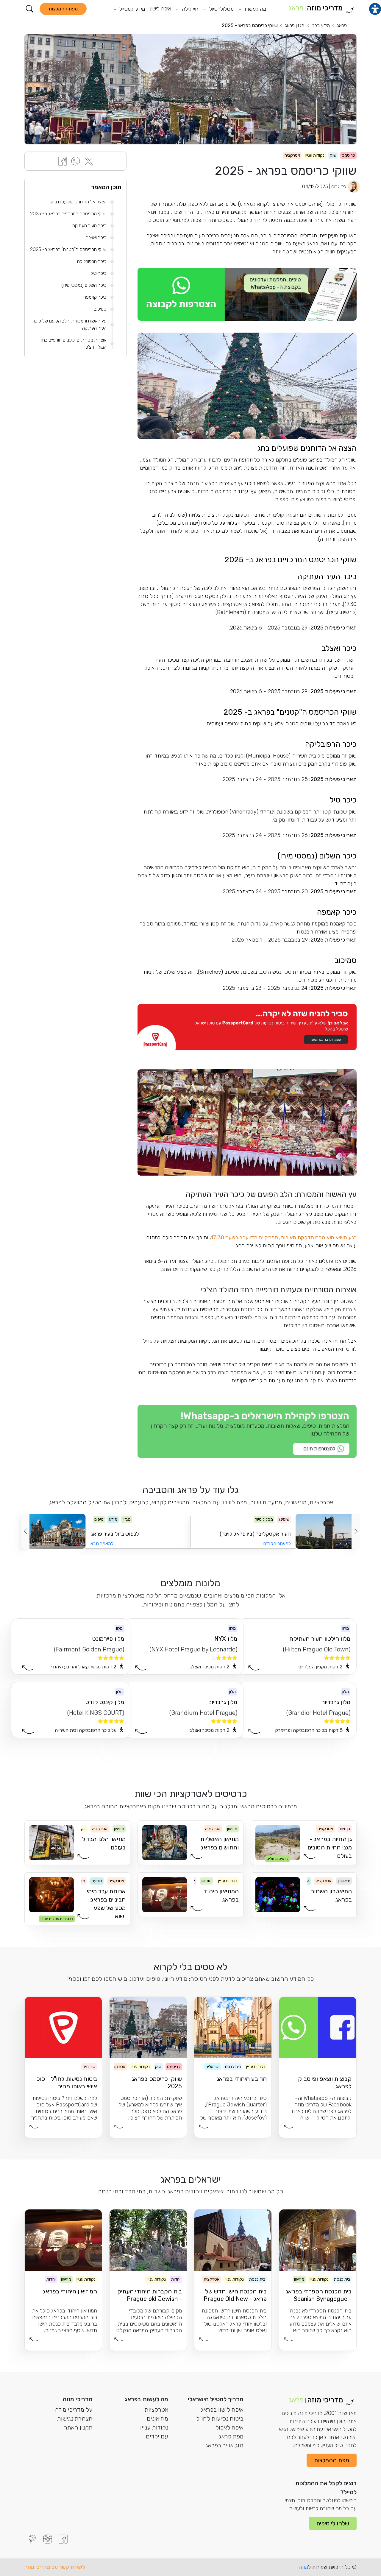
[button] (30, 9)
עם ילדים (157, 2436)
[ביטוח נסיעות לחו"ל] (247, 1027)
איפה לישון (161, 9)
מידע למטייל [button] (131, 9)
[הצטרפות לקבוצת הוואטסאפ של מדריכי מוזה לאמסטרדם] (247, 1431)
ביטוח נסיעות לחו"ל (220, 2418)
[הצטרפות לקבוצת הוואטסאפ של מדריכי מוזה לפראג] (247, 294)
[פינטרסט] (32, 2539)
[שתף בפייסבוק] (63, 161)
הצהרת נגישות (75, 2418)
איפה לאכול (229, 2427)
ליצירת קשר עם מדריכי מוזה (55, 2567)
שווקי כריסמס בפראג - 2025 (250, 25)
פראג (342, 25)
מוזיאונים (157, 2418)
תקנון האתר (78, 2427)
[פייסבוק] (63, 2539)
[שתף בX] (89, 161)
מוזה (303, 2567)
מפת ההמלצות (63, 9)
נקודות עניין (154, 2427)
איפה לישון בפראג (222, 2410)
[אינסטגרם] (48, 2539)
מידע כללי (321, 25)
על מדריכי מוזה (74, 2410)
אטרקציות (156, 2410)
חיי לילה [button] (189, 9)
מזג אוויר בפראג (224, 2445)
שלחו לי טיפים (333, 2523)
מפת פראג (231, 2436)
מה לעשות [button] (255, 9)
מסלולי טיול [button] (220, 9)
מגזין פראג (295, 25)
